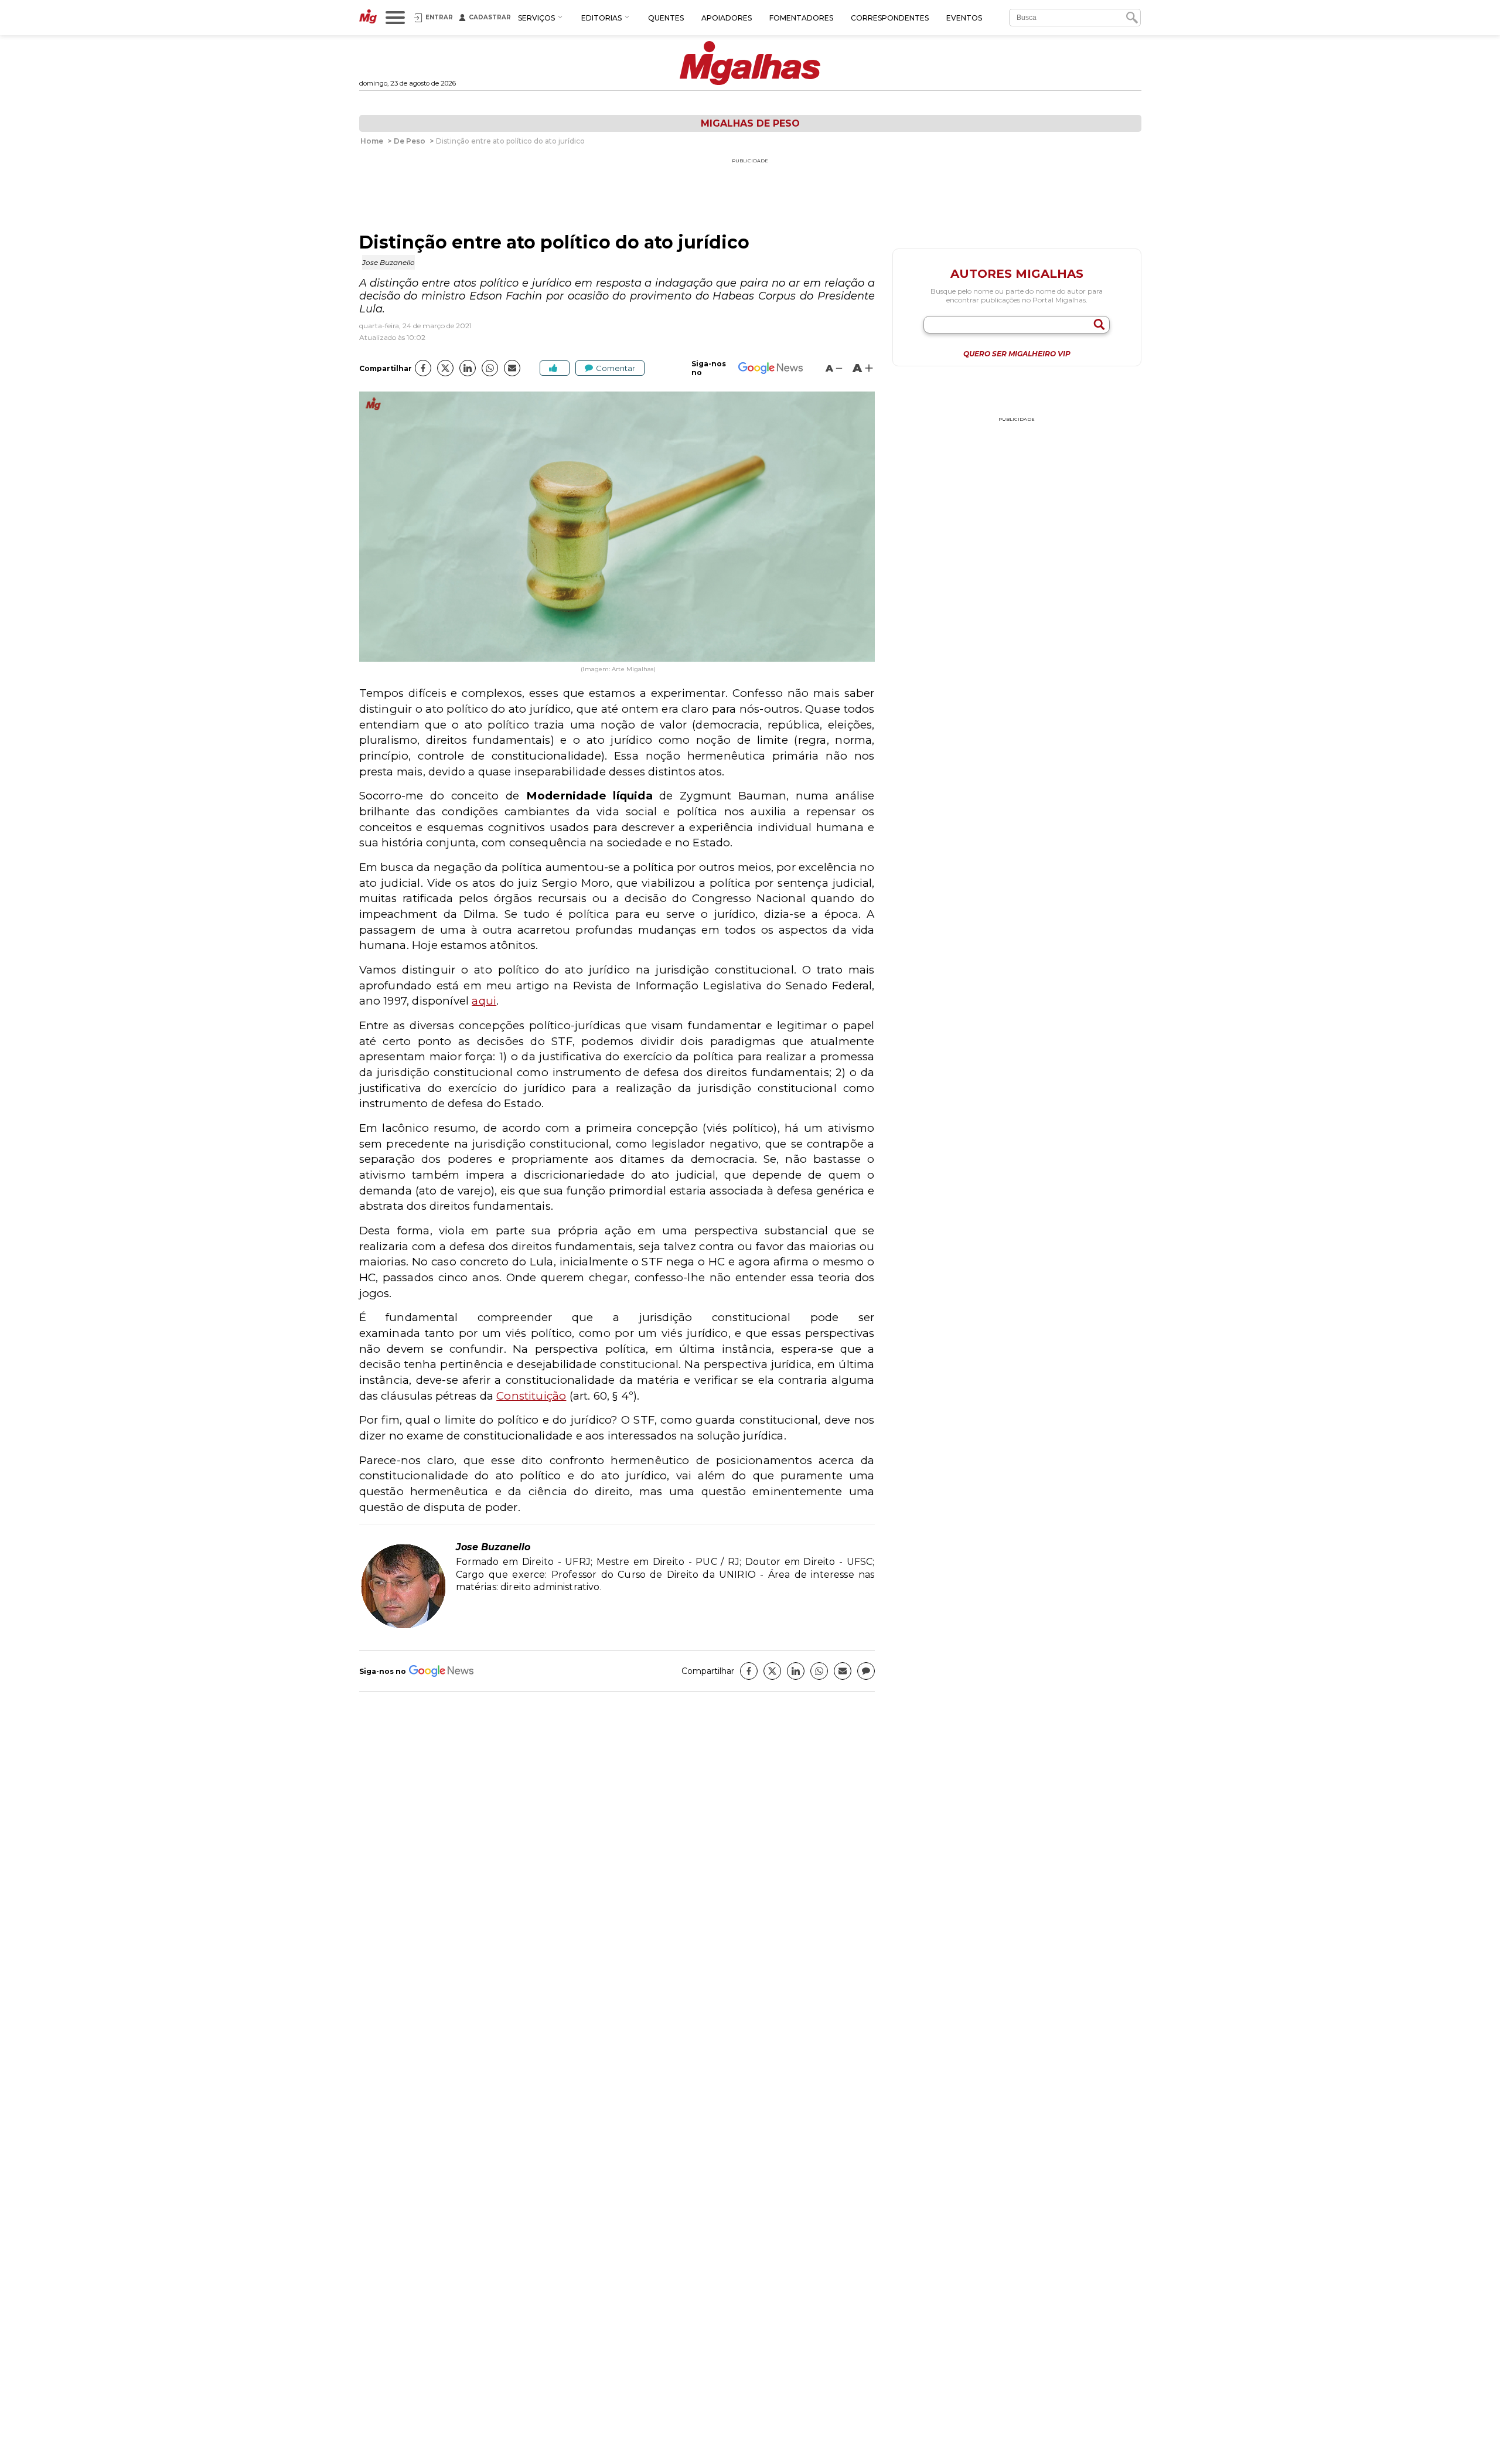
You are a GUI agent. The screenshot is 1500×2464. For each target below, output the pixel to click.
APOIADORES (727, 18)
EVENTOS (964, 18)
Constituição (531, 1396)
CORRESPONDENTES (890, 18)
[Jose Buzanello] (403, 1627)
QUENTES (666, 18)
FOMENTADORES (801, 18)
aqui (484, 1001)
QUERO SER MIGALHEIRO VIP (1017, 354)
